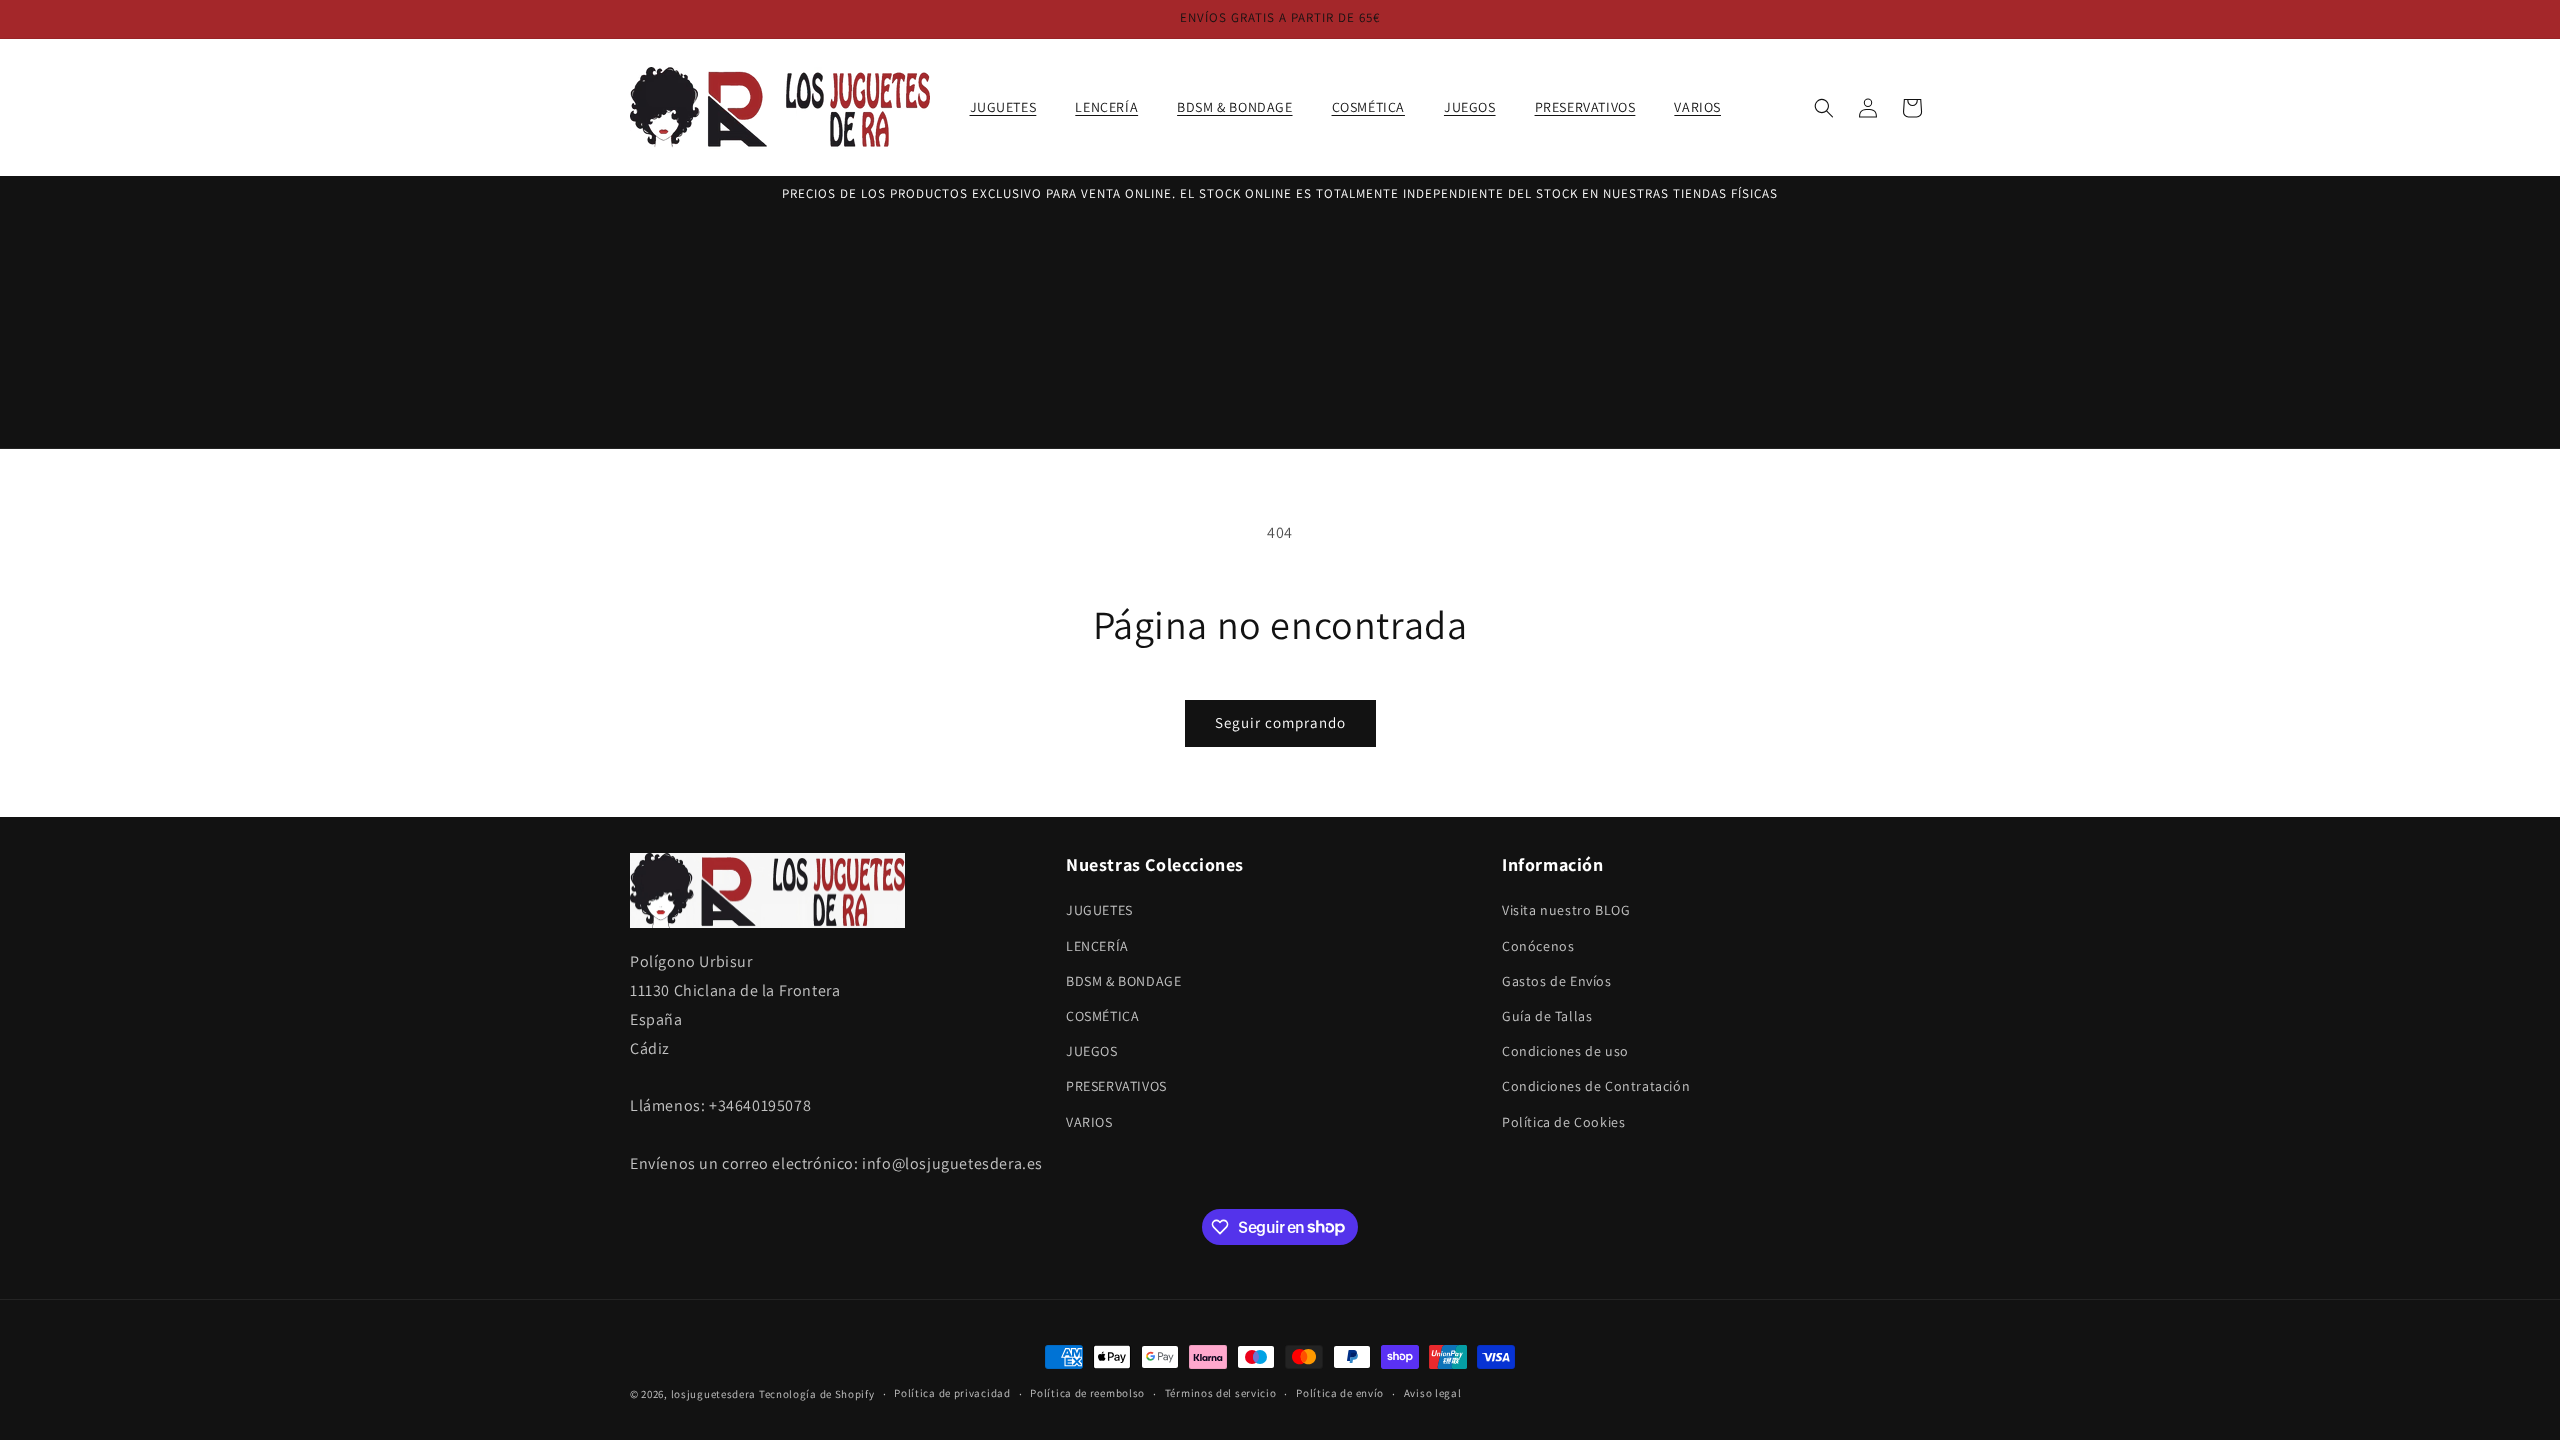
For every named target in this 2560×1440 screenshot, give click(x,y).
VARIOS (1089, 1122)
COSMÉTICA (1102, 1016)
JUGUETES (1099, 910)
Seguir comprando (1280, 722)
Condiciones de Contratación (1596, 1086)
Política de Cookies (1563, 1122)
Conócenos (1538, 946)
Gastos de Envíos (1557, 981)
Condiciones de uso (1565, 1051)
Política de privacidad (952, 1393)
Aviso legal (1433, 1393)
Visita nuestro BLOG (1566, 910)
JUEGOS (1092, 1051)
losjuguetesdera (714, 1394)
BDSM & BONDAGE (1123, 981)
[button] (1011, 107)
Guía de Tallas (1547, 1016)
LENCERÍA (1097, 946)
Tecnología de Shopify (817, 1394)
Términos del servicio (1221, 1393)
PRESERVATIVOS (1116, 1086)
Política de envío (1340, 1393)
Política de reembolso (1087, 1393)
